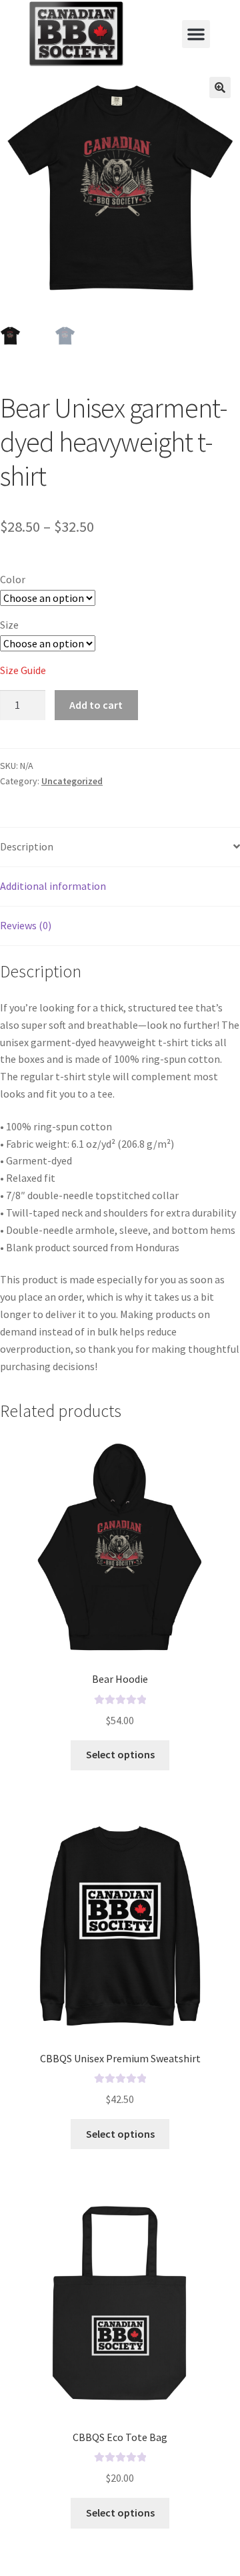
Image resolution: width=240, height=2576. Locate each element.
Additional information (53, 886)
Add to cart (96, 705)
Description (27, 846)
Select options (120, 1754)
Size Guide (23, 670)
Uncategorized (72, 781)
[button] (196, 34)
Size (9, 625)
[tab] (120, 847)
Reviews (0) (26, 925)
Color (13, 579)
